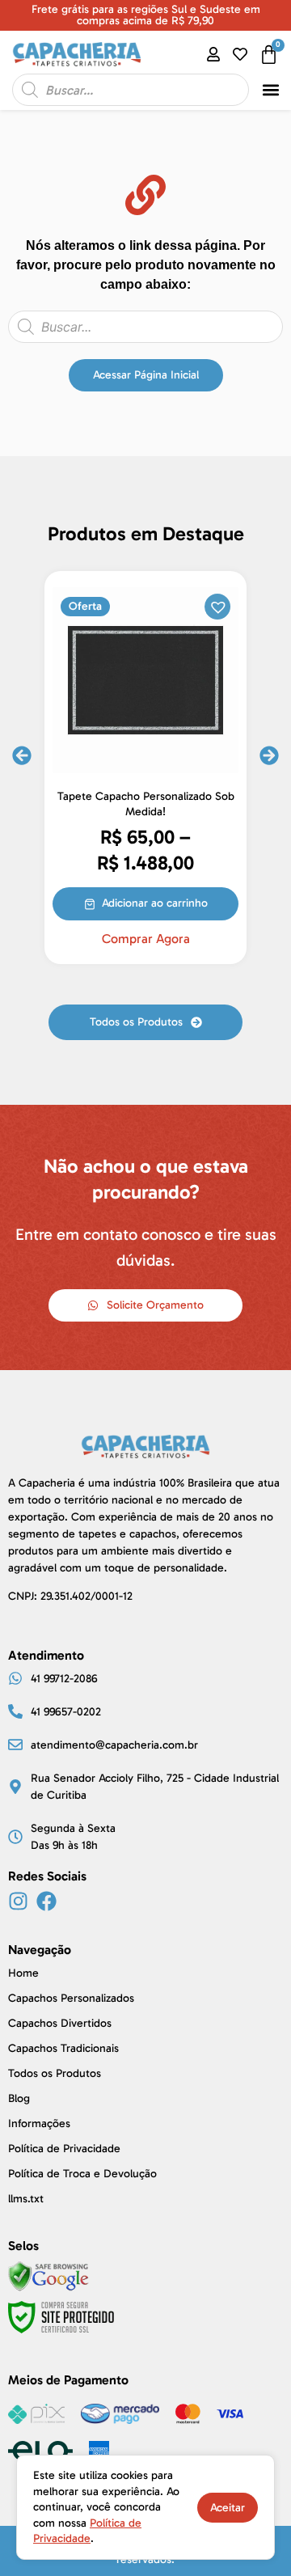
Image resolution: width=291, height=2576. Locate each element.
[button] (270, 90)
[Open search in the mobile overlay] (131, 90)
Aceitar (228, 2508)
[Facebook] (46, 1901)
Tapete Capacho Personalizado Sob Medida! (146, 804)
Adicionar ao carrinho (155, 903)
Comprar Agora (146, 939)
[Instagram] (18, 1901)
